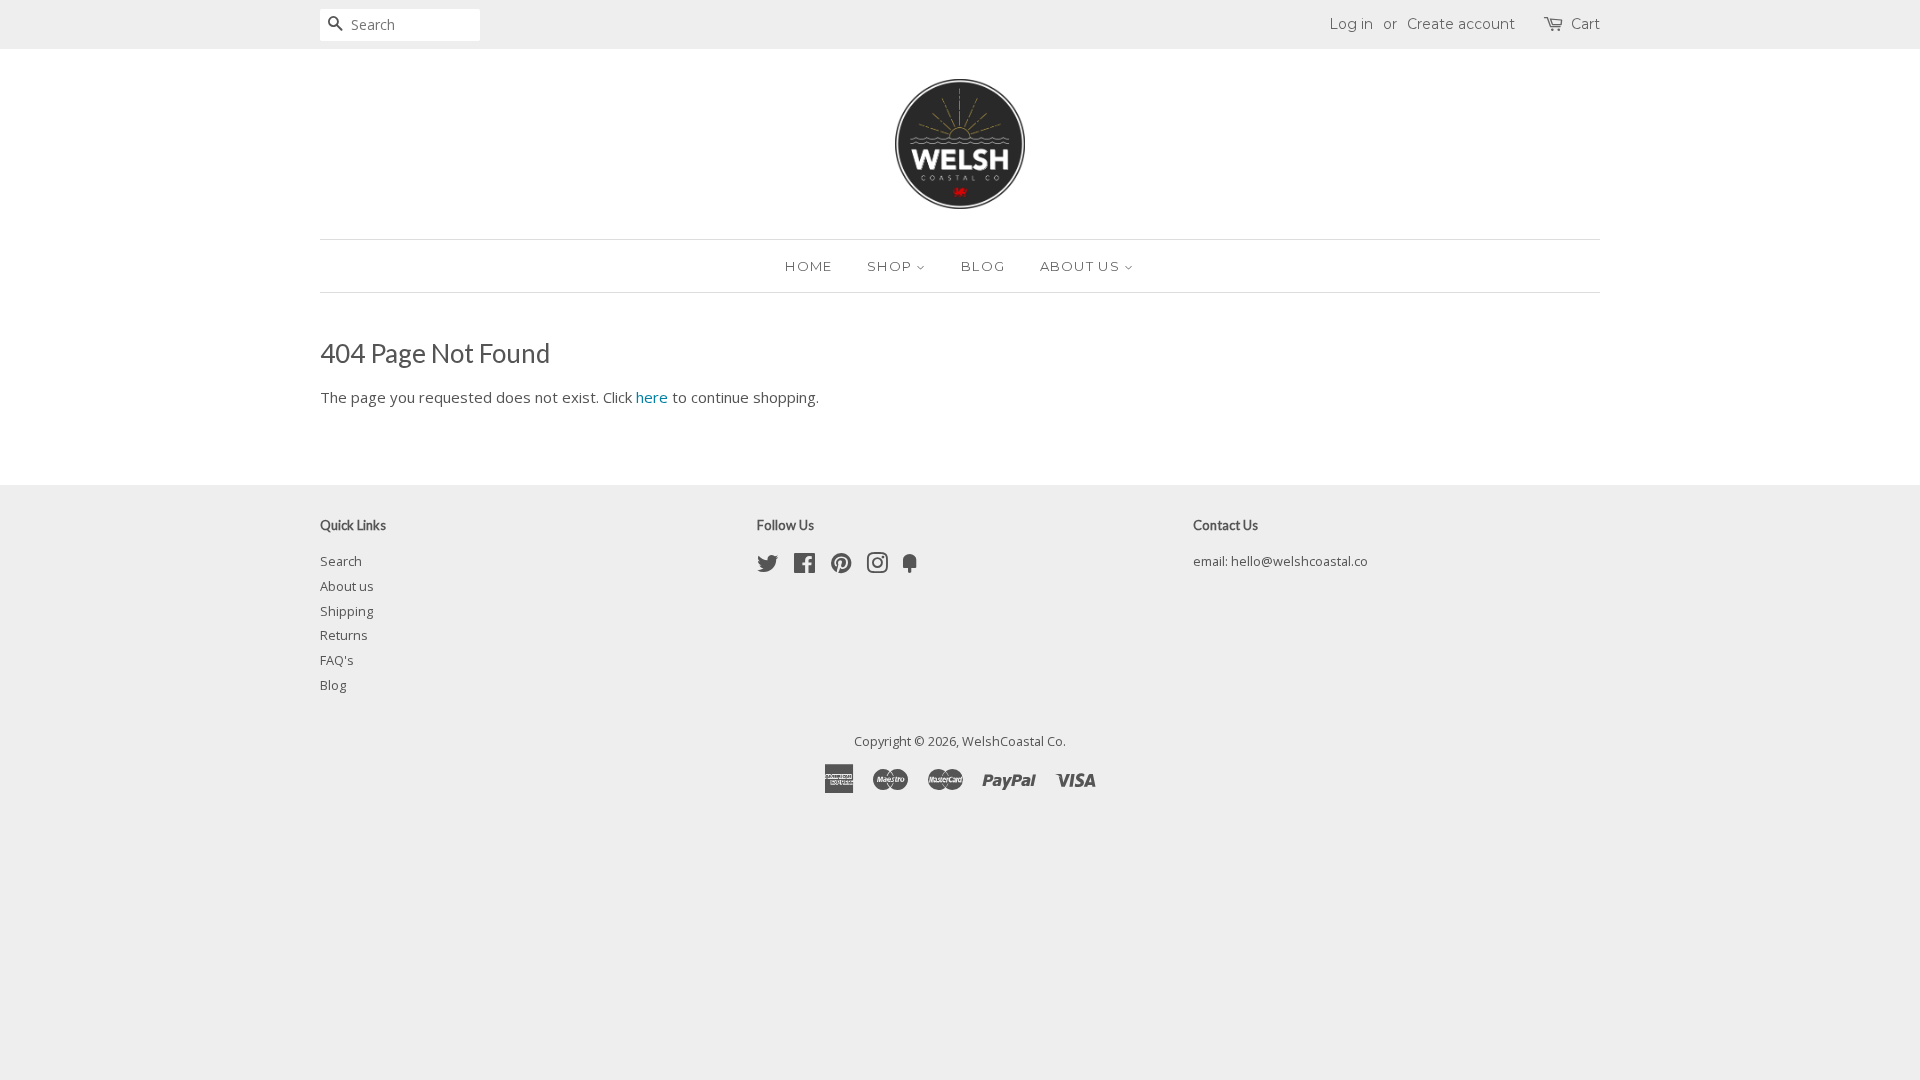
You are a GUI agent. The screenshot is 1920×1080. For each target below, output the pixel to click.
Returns (344, 635)
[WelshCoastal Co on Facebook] (804, 567)
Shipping (346, 611)
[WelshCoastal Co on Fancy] (910, 567)
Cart (1585, 24)
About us (1082, 266)
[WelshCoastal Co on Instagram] (877, 567)
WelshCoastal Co (1012, 741)
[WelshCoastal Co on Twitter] (768, 567)
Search (341, 561)
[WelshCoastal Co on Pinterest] (841, 567)
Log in (1351, 24)
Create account (1461, 24)
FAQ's (337, 660)
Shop (892, 266)
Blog (983, 266)
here (652, 397)
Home (808, 266)
